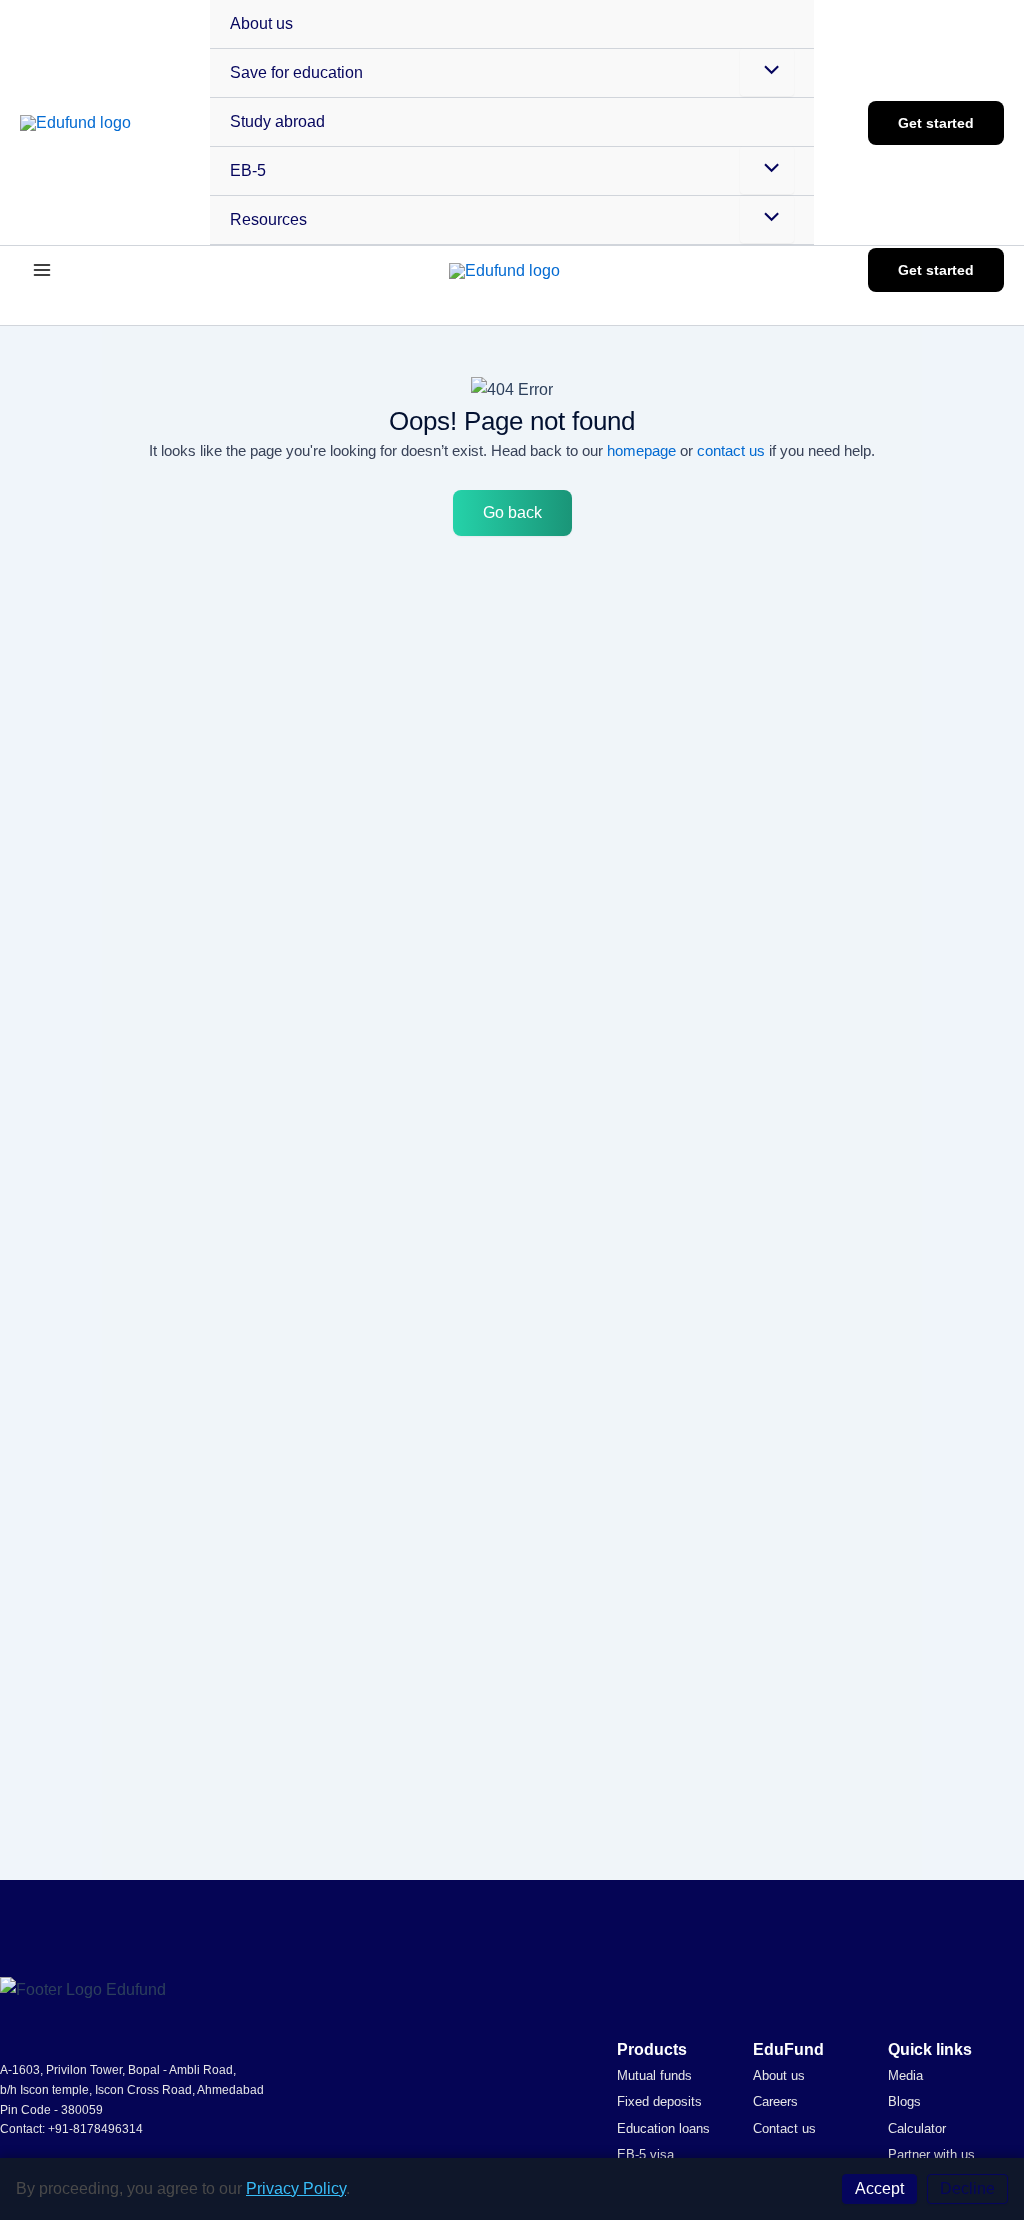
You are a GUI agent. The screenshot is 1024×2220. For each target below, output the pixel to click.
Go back (512, 512)
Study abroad (277, 121)
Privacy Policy (296, 2188)
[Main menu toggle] (42, 270)
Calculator (917, 2128)
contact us (731, 450)
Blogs (904, 2101)
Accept (879, 2188)
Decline (967, 2188)
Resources (268, 219)
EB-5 (248, 170)
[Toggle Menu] (767, 72)
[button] (936, 123)
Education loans (663, 2128)
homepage (641, 450)
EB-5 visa (645, 2154)
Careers (775, 2101)
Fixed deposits (659, 2101)
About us (261, 23)
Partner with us (931, 2154)
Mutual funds (654, 2075)
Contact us (784, 2128)
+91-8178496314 (95, 2129)
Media (905, 2075)
